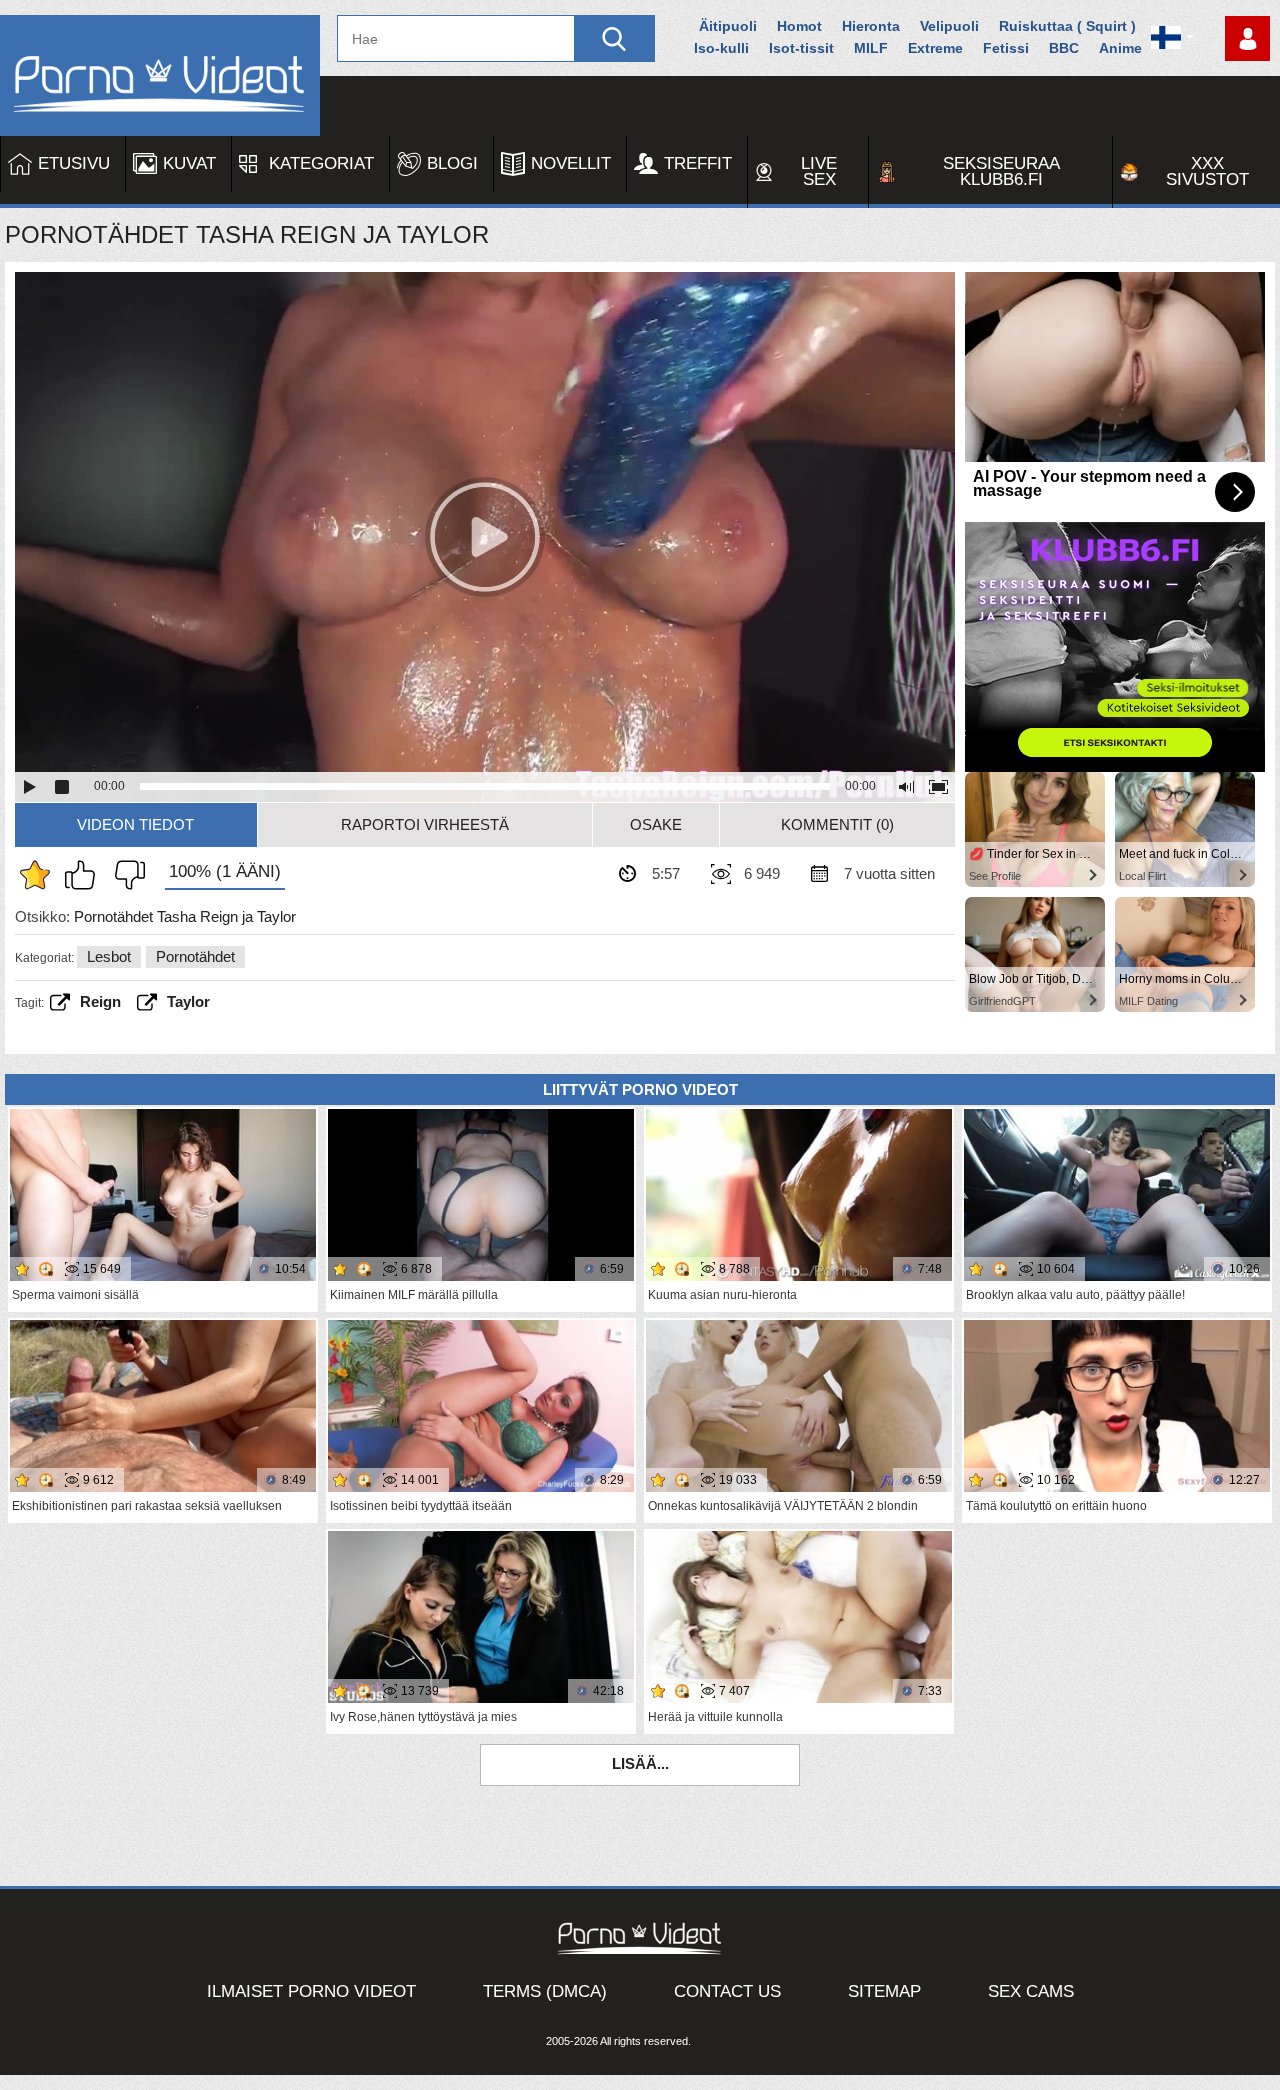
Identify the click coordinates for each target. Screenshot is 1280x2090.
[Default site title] (160, 75)
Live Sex (819, 171)
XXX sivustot (1207, 171)
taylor (188, 1001)
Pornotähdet (195, 956)
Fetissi (1006, 48)
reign (100, 1001)
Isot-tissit (801, 48)
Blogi (452, 163)
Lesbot (109, 956)
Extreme (935, 48)
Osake (656, 824)
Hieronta (871, 26)
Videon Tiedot (135, 824)
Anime (1120, 48)
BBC (1064, 48)
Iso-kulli (721, 48)
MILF (871, 48)
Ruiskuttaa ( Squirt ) (1067, 26)
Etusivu (74, 163)
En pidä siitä (125, 875)
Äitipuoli (728, 26)
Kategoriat (321, 163)
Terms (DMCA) (545, 1991)
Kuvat (189, 163)
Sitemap (884, 1991)
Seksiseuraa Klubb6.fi (1001, 171)
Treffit (698, 163)
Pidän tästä (85, 875)
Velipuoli (949, 26)
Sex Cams (1031, 1991)
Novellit (571, 163)
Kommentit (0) (837, 824)
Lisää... (640, 1763)
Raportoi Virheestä (425, 824)
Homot (799, 26)
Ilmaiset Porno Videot (311, 1991)
